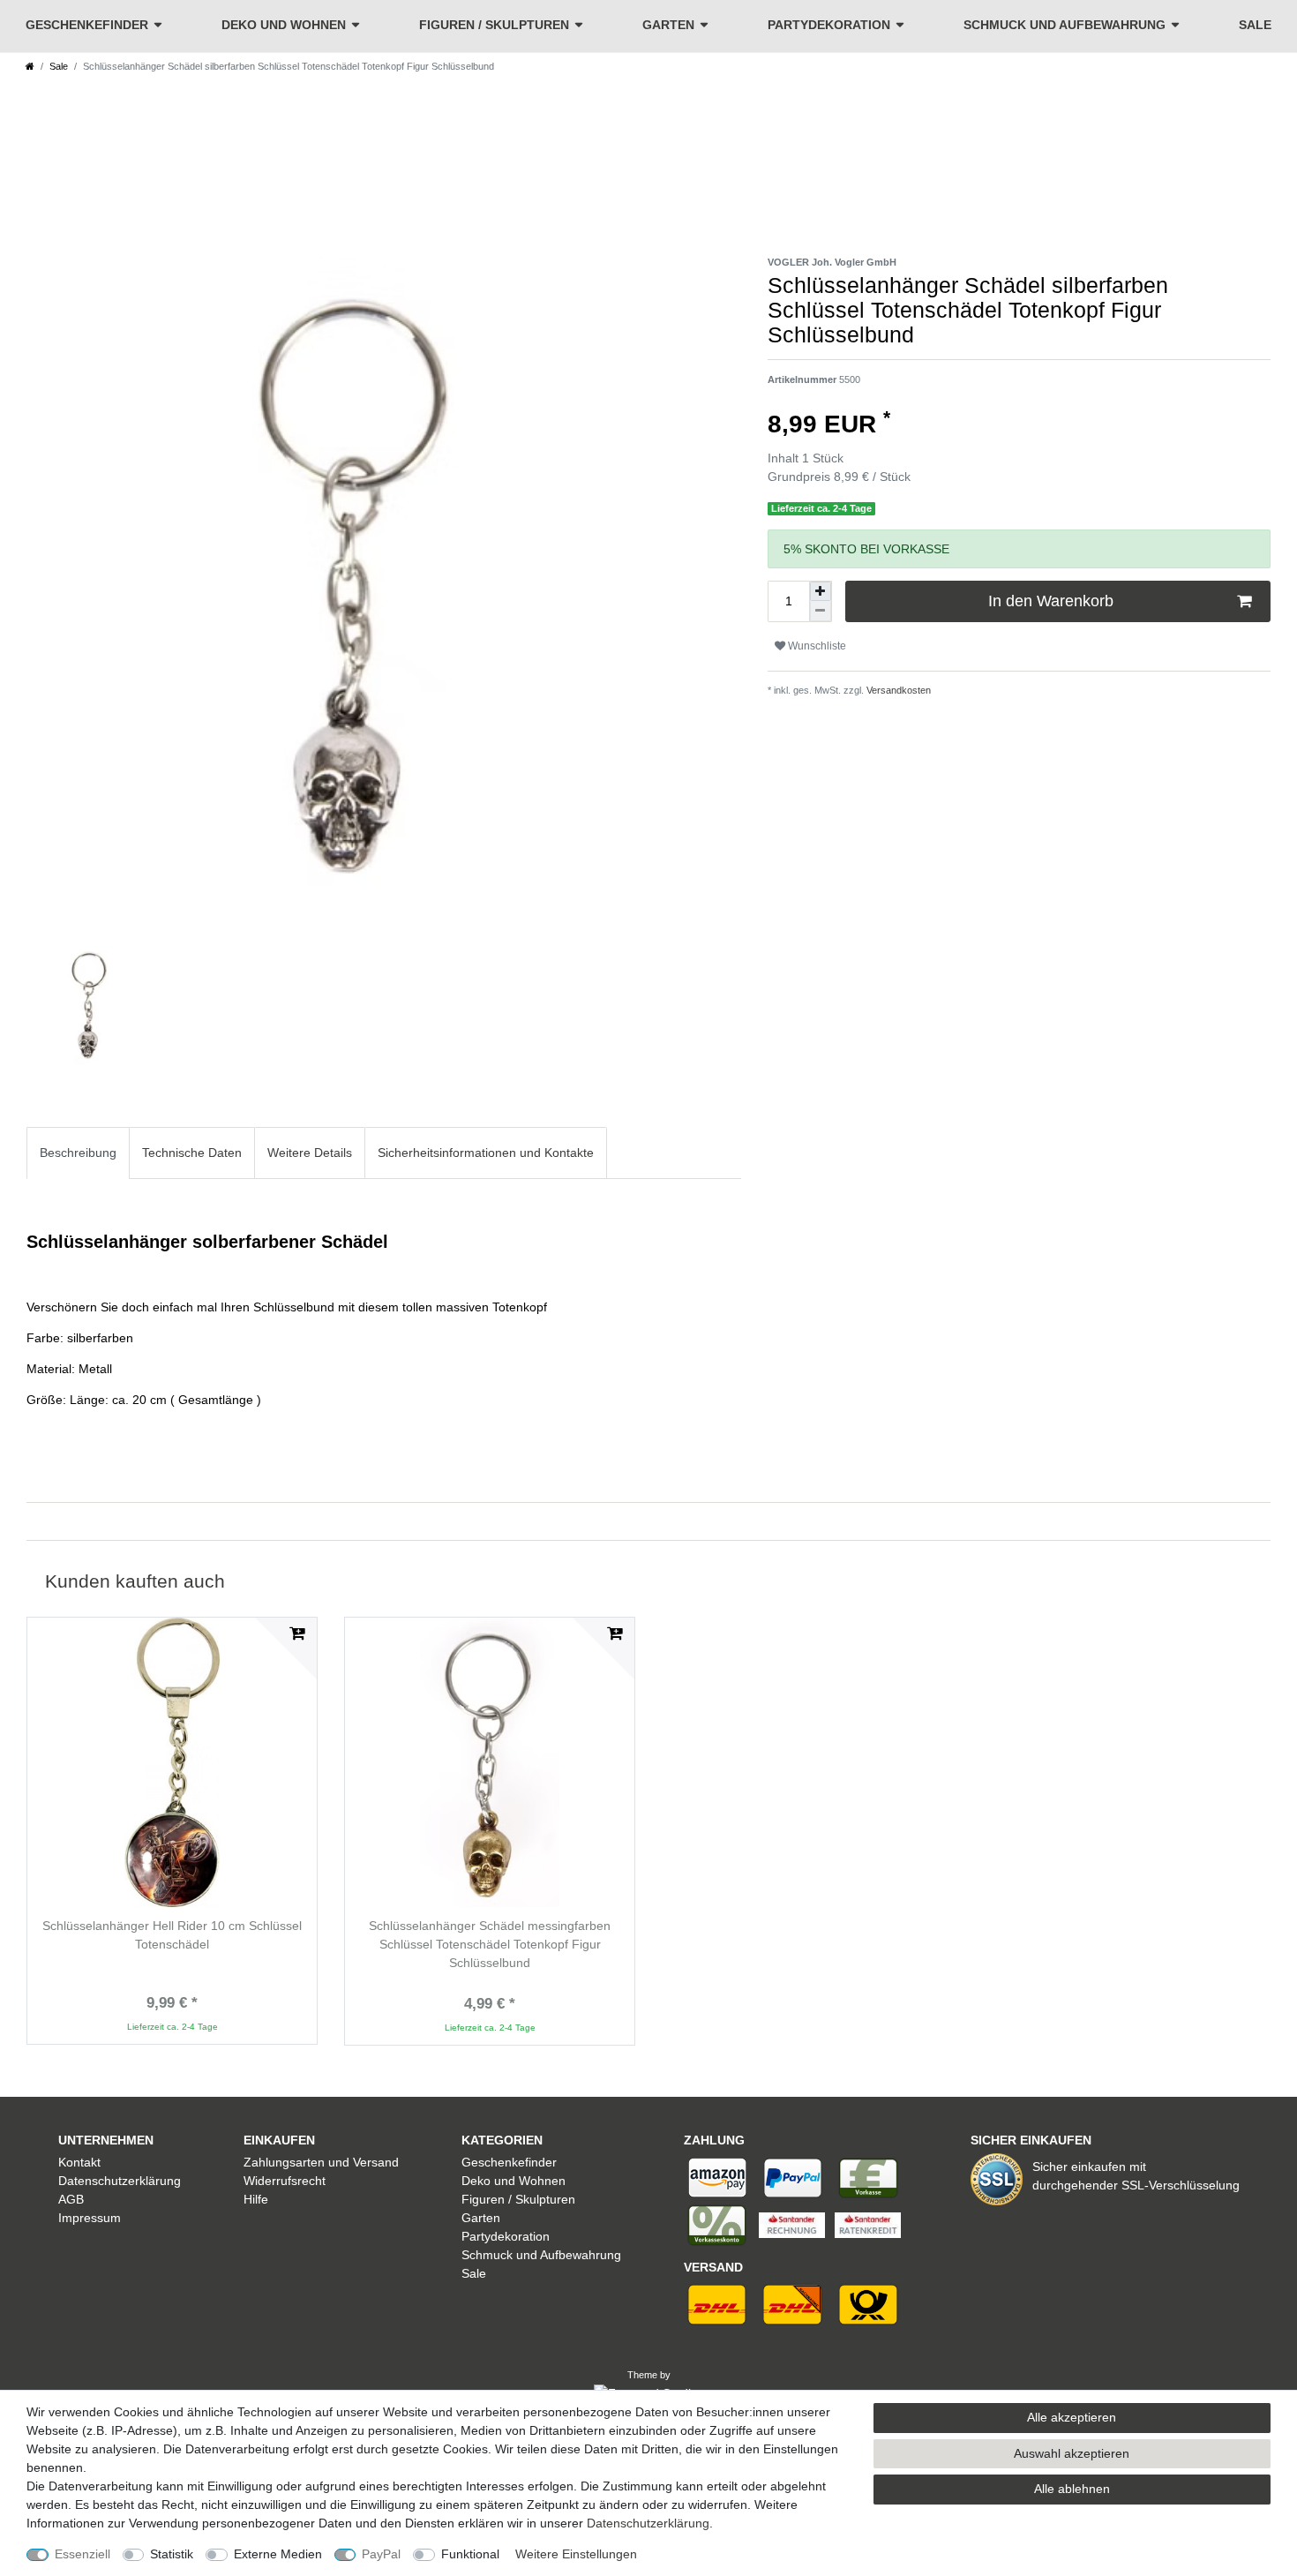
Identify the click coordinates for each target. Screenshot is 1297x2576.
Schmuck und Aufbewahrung (1065, 25)
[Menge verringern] (821, 611)
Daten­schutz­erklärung (648, 2523)
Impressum (90, 2218)
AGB (71, 2199)
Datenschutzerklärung (120, 2181)
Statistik (172, 2554)
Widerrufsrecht (285, 2181)
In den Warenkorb (1051, 601)
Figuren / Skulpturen (494, 25)
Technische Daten (192, 1153)
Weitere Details (310, 1153)
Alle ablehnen (1072, 2489)
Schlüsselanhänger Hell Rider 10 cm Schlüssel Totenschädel (172, 1935)
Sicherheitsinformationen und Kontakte (486, 1153)
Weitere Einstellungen (576, 2554)
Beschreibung (78, 1153)
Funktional (470, 2554)
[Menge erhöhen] (821, 591)
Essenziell (82, 2554)
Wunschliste (816, 646)
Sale (1255, 25)
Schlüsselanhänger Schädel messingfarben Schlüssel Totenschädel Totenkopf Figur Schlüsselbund (490, 1944)
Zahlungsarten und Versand (321, 2162)
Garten (668, 25)
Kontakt (79, 2162)
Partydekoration (829, 25)
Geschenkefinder (87, 25)
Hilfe (256, 2199)
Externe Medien (278, 2554)
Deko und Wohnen (284, 25)
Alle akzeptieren (1072, 2417)
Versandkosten (897, 690)
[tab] (78, 1153)
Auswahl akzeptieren (1072, 2453)
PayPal (381, 2554)
